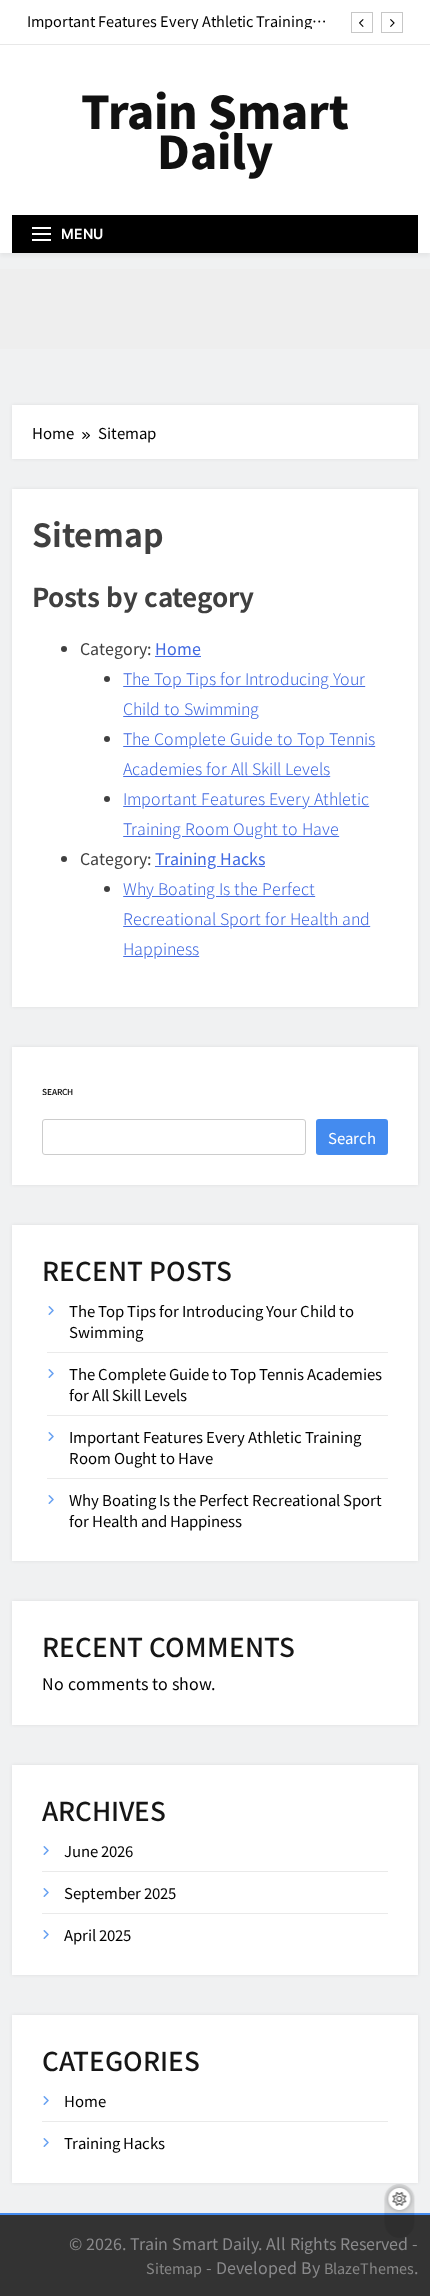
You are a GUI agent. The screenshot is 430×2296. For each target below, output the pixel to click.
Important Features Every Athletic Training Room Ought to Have (169, 21)
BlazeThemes (369, 2267)
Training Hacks (210, 858)
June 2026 (98, 1850)
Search (57, 1091)
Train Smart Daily (215, 129)
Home (178, 648)
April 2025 (97, 1934)
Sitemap (174, 2267)
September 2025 (120, 1892)
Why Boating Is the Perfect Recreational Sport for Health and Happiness (246, 918)
